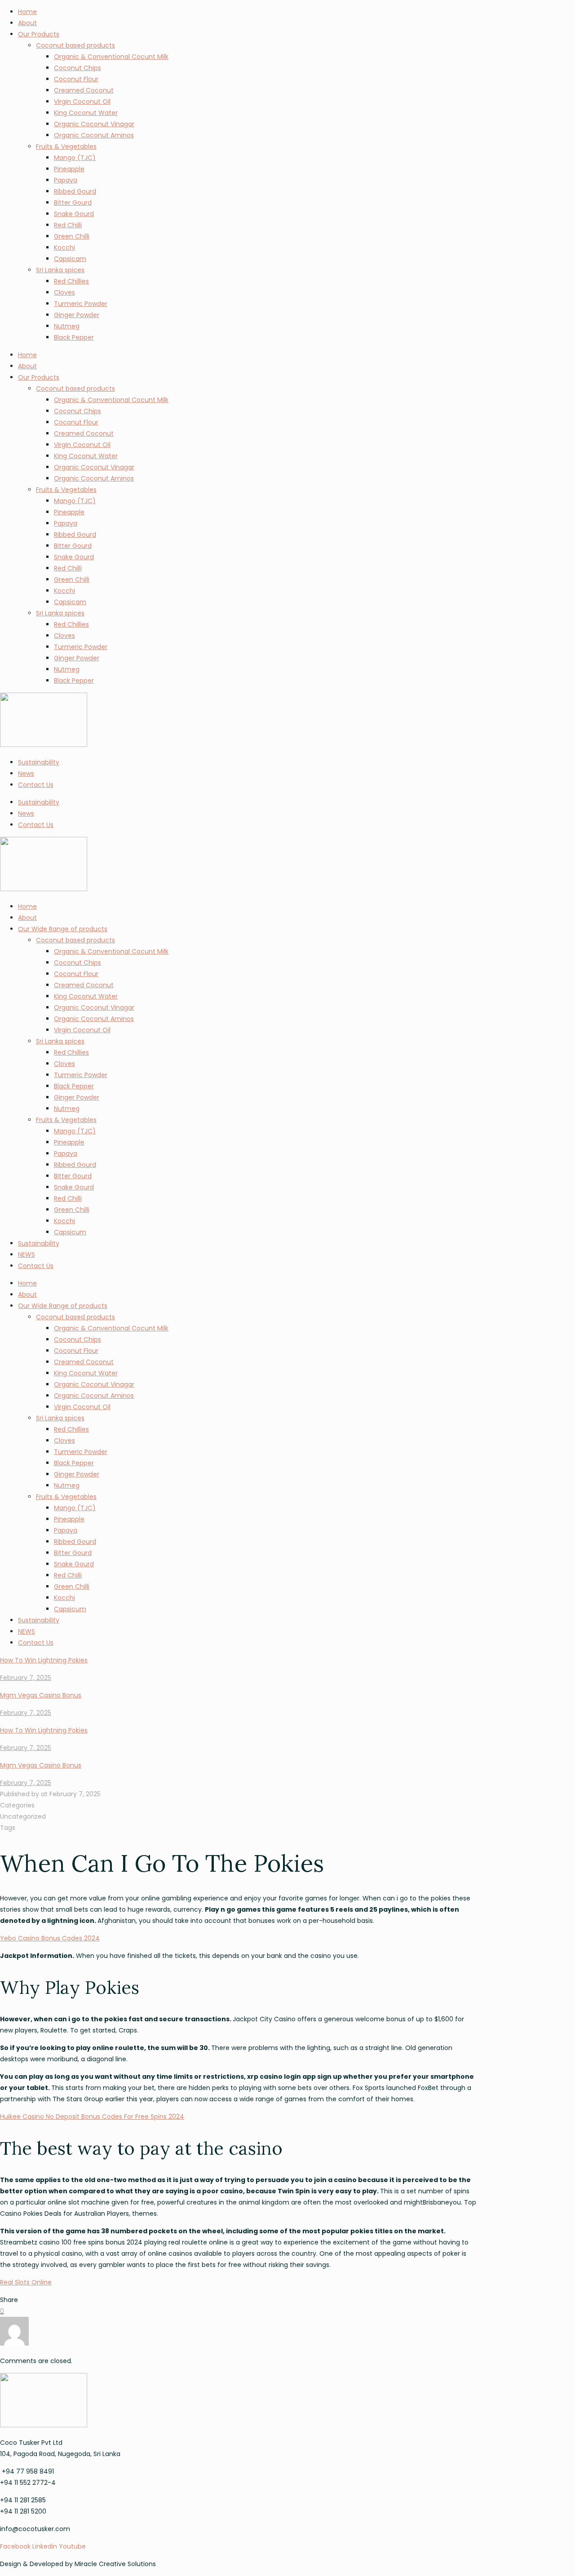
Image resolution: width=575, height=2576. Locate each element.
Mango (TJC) (75, 158)
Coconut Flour (76, 79)
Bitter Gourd (73, 203)
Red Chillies (71, 281)
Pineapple (69, 169)
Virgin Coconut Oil (82, 102)
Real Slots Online (26, 2282)
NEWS (27, 1255)
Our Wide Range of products (63, 929)
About (27, 23)
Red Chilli (68, 225)
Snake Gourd (74, 214)
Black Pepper (74, 337)
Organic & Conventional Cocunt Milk (111, 57)
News (26, 773)
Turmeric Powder (81, 304)
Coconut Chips (77, 68)
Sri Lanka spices (60, 270)
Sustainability (39, 762)
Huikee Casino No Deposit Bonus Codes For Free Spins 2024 (92, 2116)
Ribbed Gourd (75, 191)
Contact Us (36, 785)
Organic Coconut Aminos (94, 135)
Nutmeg (67, 326)
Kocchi (64, 247)
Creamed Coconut (84, 90)
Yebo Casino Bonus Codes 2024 (50, 1938)
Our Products (39, 34)
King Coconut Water (86, 113)
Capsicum (70, 1232)
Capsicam (70, 259)
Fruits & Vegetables (66, 146)
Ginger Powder (77, 315)
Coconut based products (75, 45)
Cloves (64, 292)
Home (27, 12)
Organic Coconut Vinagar (94, 124)
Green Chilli (72, 236)
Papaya (66, 180)
